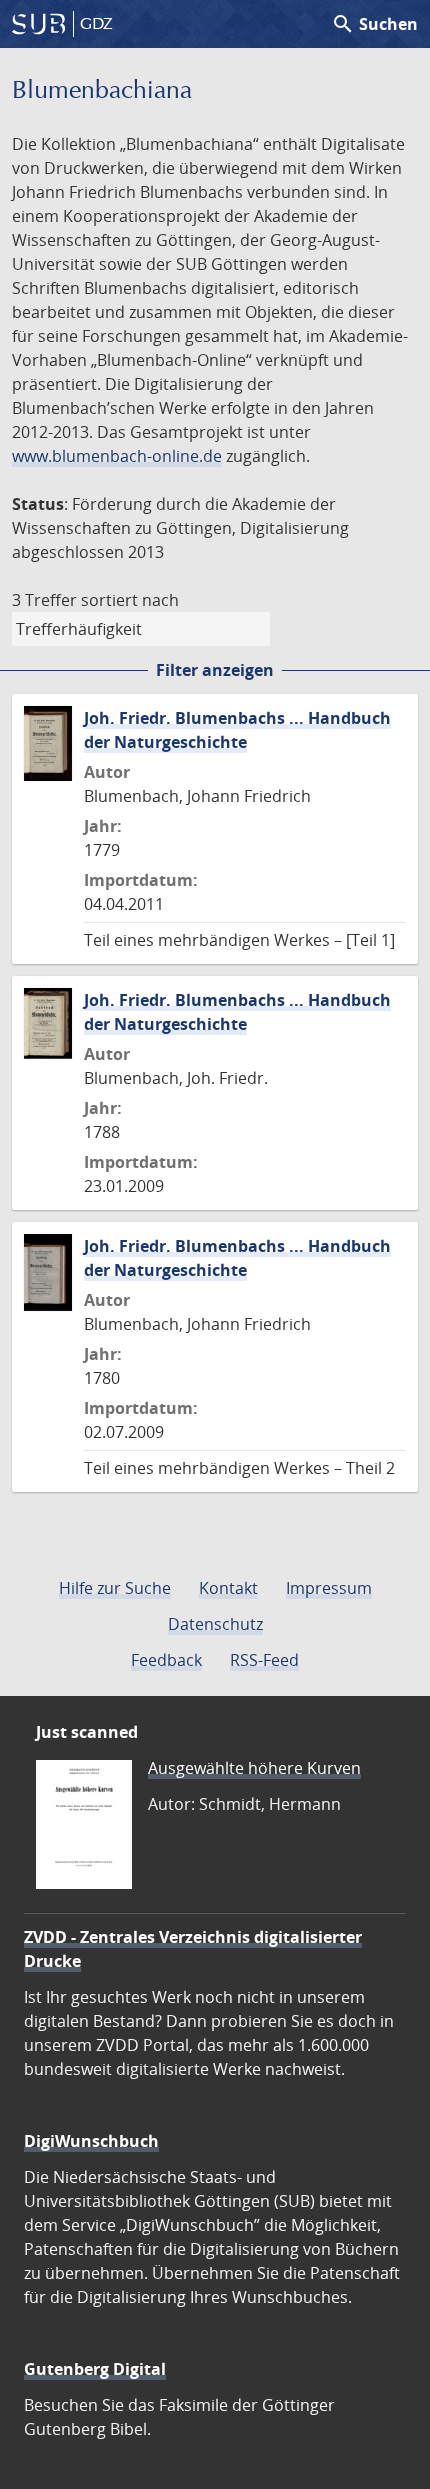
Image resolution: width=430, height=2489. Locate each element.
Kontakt (228, 1588)
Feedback (166, 1660)
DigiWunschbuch (91, 2141)
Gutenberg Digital (95, 2369)
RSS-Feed (264, 1660)
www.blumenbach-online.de (117, 456)
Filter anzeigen (215, 670)
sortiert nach (130, 600)
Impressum (329, 1588)
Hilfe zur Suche (115, 1588)
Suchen (374, 24)
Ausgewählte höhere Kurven (254, 1768)
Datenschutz (215, 1624)
